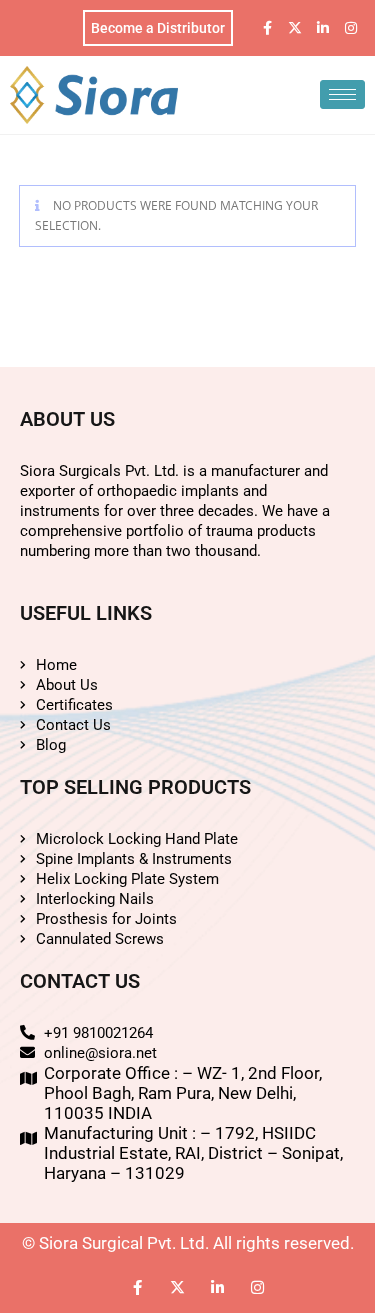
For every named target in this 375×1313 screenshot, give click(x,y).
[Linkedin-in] (323, 28)
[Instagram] (351, 28)
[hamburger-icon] (342, 94)
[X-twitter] (295, 28)
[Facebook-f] (267, 28)
